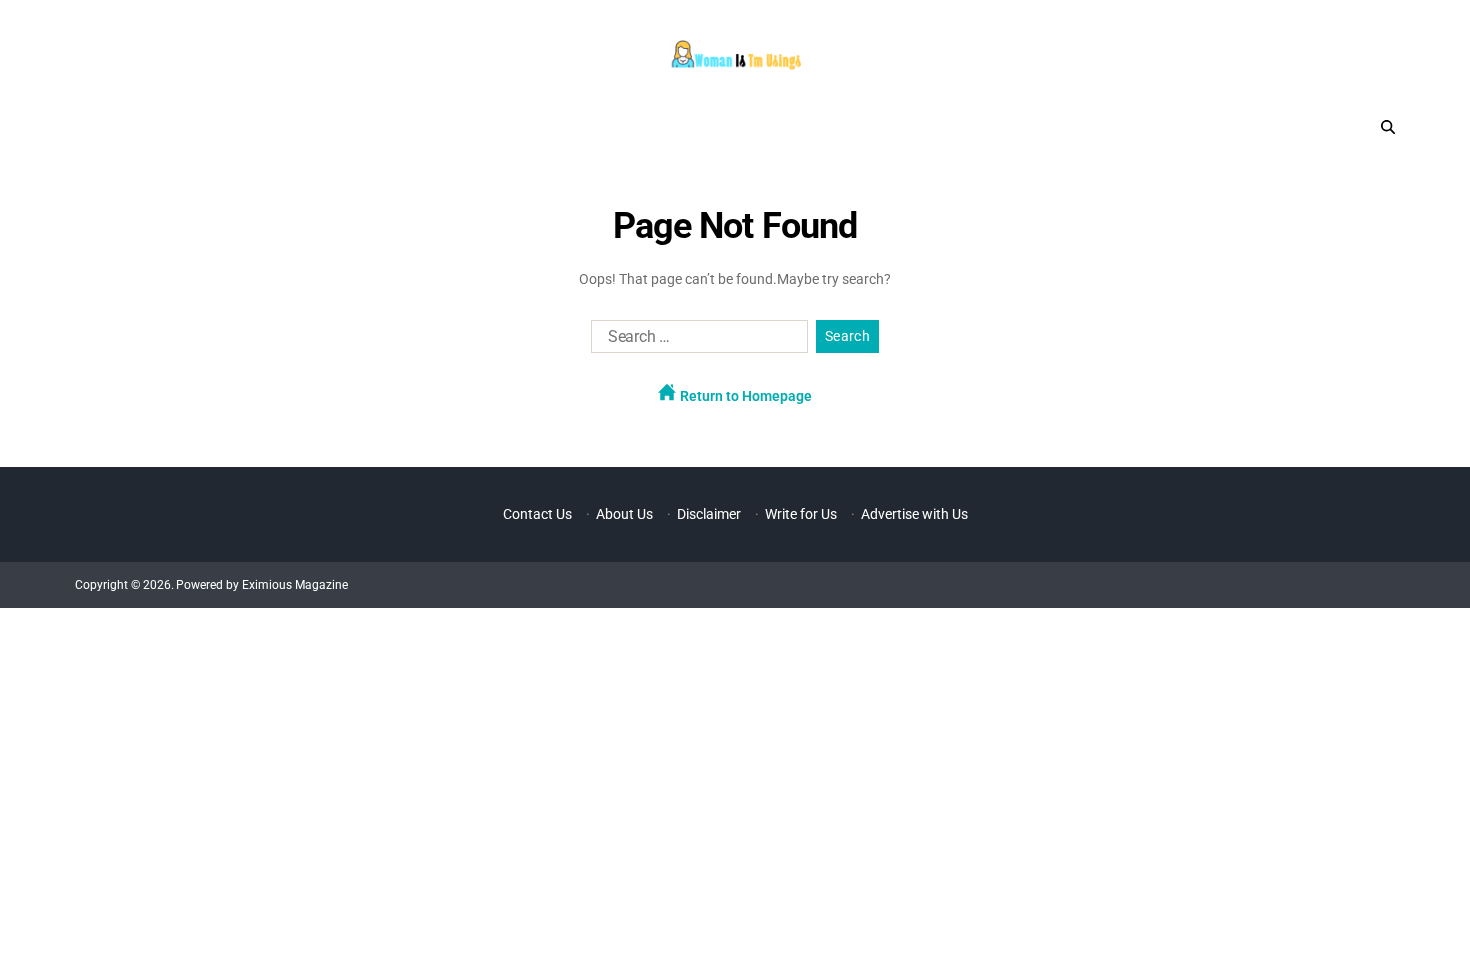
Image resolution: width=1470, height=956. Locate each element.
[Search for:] (695, 341)
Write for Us (801, 514)
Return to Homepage (744, 396)
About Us (624, 514)
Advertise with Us (914, 514)
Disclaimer (709, 514)
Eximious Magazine (295, 585)
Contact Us (537, 514)
